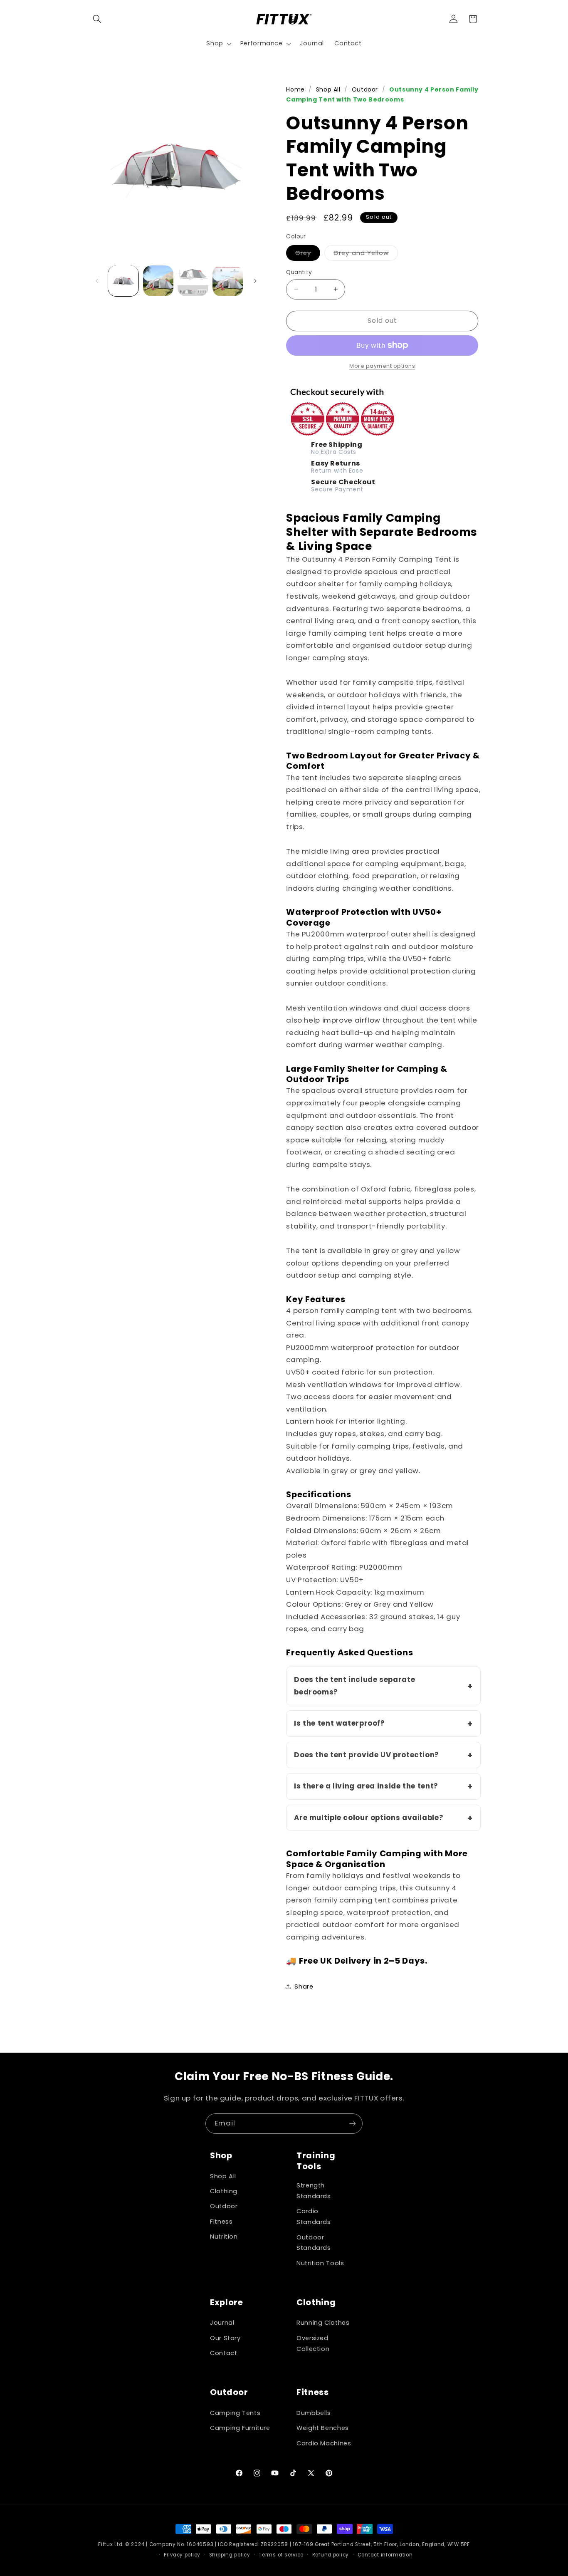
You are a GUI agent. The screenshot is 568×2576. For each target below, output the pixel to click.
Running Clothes (323, 2323)
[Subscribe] (353, 2124)
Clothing (224, 2191)
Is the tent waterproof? (340, 1723)
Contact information (385, 2555)
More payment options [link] (382, 366)
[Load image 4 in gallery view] (228, 281)
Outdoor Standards (314, 2243)
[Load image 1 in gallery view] (123, 281)
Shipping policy (230, 2555)
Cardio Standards (314, 2217)
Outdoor (365, 89)
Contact (223, 2353)
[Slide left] (97, 281)
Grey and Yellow (366, 254)
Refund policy (331, 2555)
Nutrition (224, 2237)
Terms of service (281, 2555)
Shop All (328, 89)
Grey (308, 254)
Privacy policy (182, 2555)
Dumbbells (314, 2413)
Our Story (225, 2338)
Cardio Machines (324, 2443)
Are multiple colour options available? (369, 1817)
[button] (97, 19)
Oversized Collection (313, 2343)
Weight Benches (323, 2428)
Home (295, 89)
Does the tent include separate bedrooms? (354, 1685)
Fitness (221, 2222)
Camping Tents (235, 2413)
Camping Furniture (240, 2428)
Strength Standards (314, 2191)
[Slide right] (255, 281)
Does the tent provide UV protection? (367, 1754)
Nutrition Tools (320, 2263)
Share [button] (304, 1986)
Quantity (299, 272)
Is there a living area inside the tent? (366, 1786)
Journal (222, 2323)
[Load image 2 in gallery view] (158, 281)
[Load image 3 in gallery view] (193, 281)
